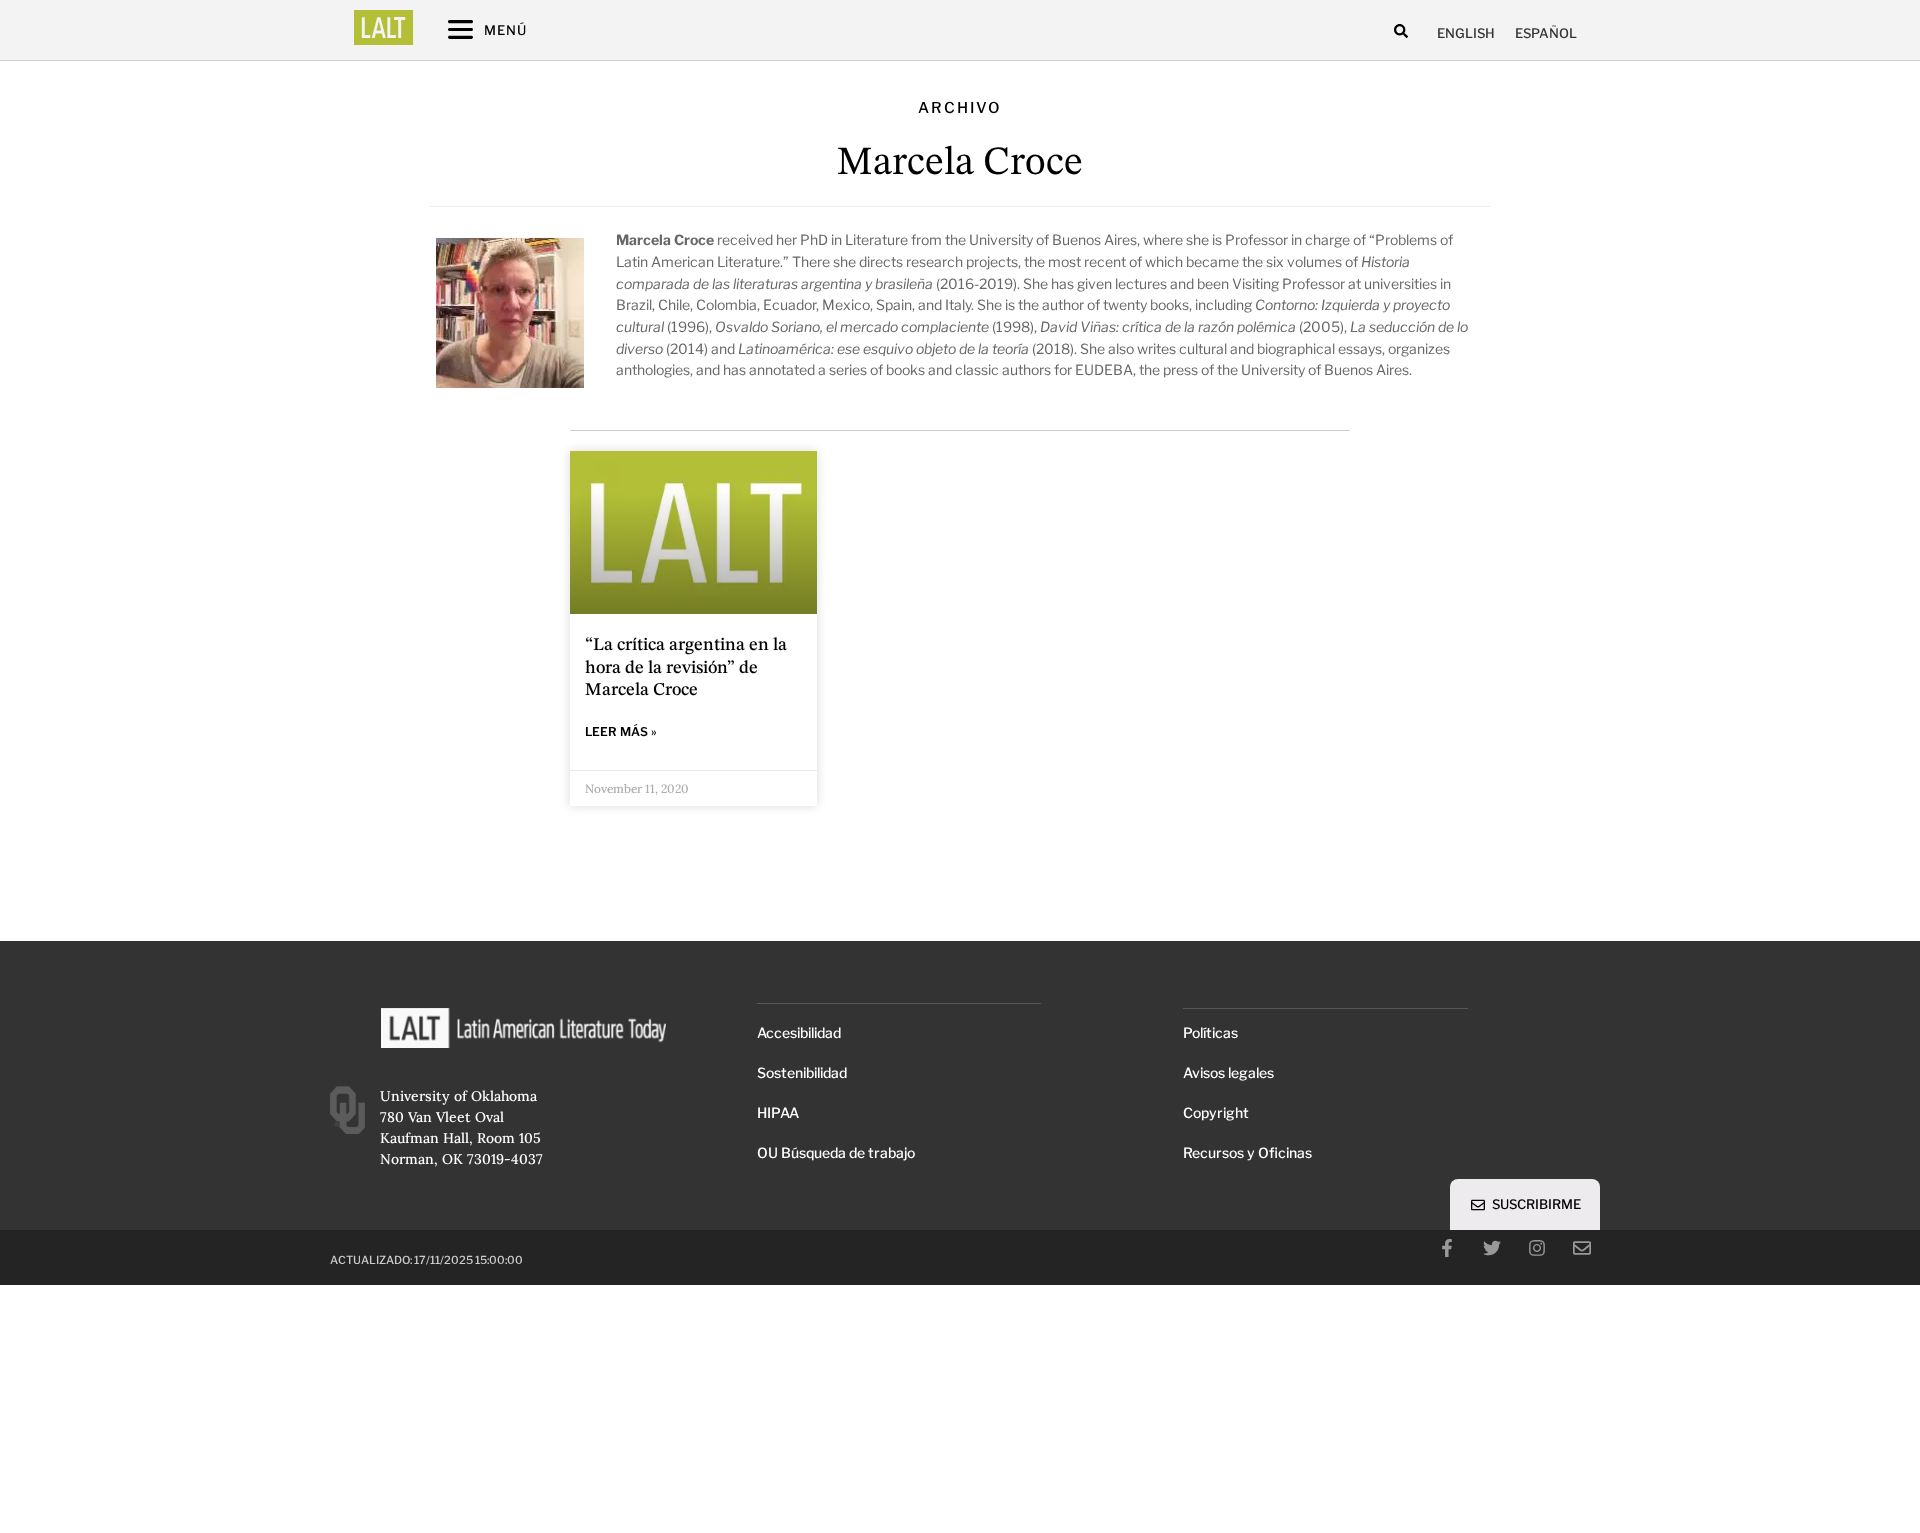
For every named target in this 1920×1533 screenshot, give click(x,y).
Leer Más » (621, 731)
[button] (1401, 30)
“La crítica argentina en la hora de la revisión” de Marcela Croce (686, 667)
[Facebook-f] (1447, 1248)
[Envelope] (1582, 1248)
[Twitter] (1492, 1248)
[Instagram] (1537, 1248)
